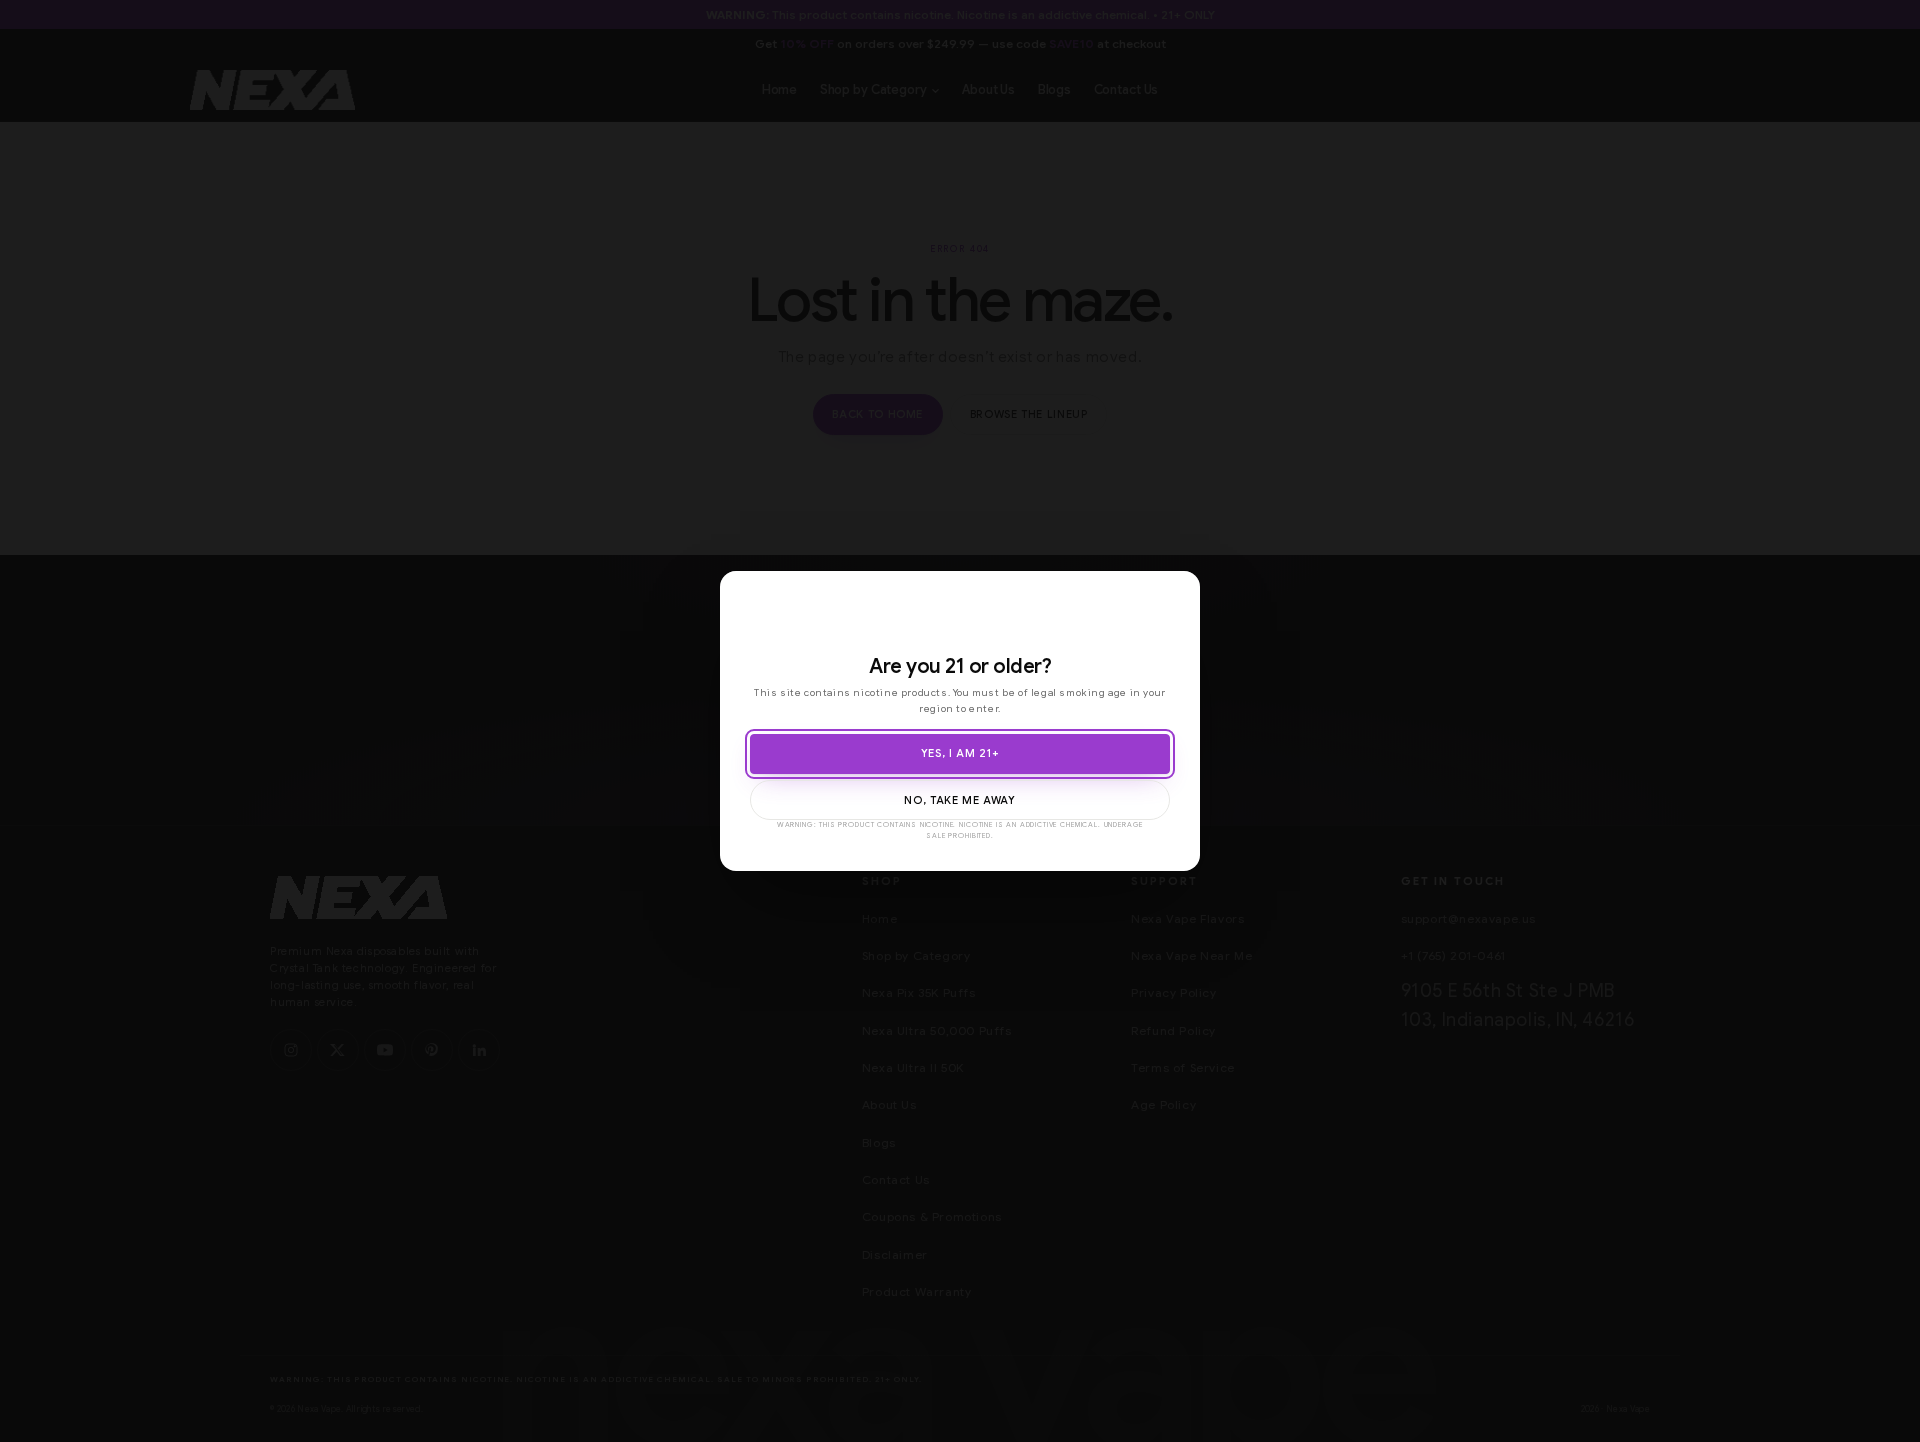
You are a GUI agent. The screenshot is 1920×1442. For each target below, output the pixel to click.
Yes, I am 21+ (960, 753)
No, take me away (959, 800)
